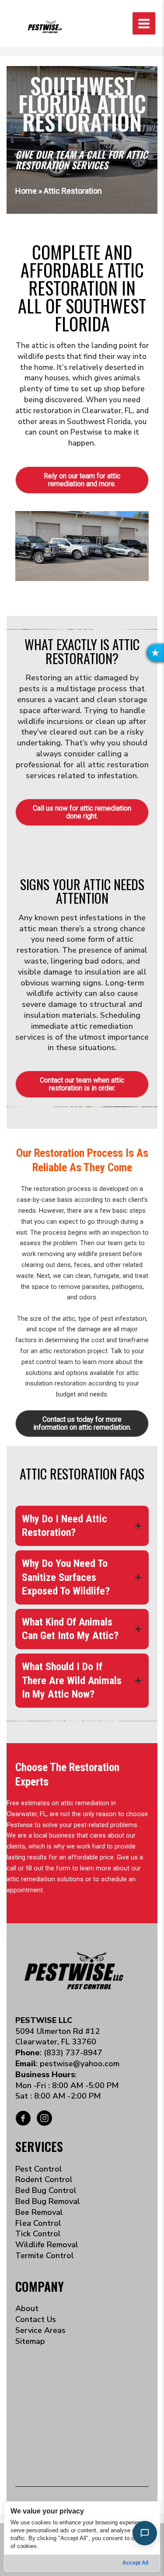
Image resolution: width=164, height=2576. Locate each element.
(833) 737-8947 (73, 2053)
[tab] (82, 1526)
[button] (155, 653)
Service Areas (40, 2330)
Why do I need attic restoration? (65, 1526)
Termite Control (45, 2256)
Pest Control (39, 2169)
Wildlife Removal (47, 2245)
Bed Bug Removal (48, 2201)
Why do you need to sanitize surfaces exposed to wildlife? (66, 1577)
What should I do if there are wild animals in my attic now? (72, 1680)
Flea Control (38, 2223)
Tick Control (38, 2234)
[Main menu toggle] (144, 24)
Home (26, 191)
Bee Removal (39, 2212)
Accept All (135, 2563)
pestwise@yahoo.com (80, 2064)
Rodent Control (44, 2179)
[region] (82, 2536)
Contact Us (36, 2319)
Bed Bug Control (46, 2190)
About (27, 2308)
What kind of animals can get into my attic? (70, 1629)
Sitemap (30, 2341)
